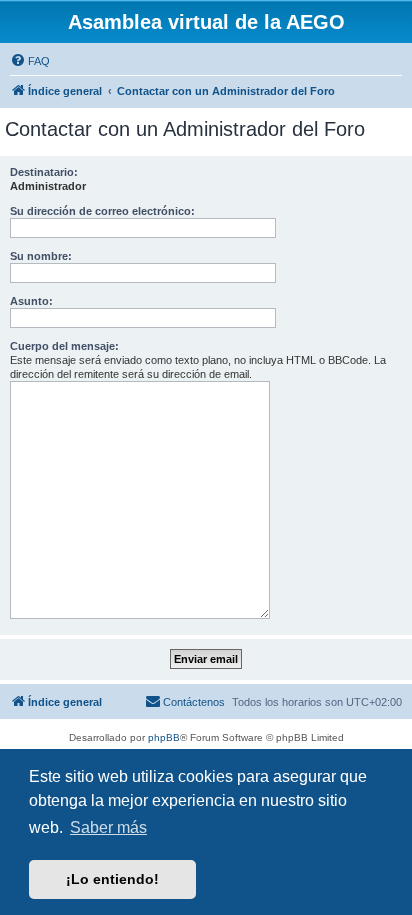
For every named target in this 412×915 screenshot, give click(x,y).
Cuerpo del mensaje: (64, 346)
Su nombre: (41, 256)
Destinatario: (44, 172)
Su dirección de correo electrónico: (102, 211)
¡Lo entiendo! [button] (112, 879)
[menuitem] (30, 61)
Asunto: (31, 301)
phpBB (164, 737)
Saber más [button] (108, 827)
